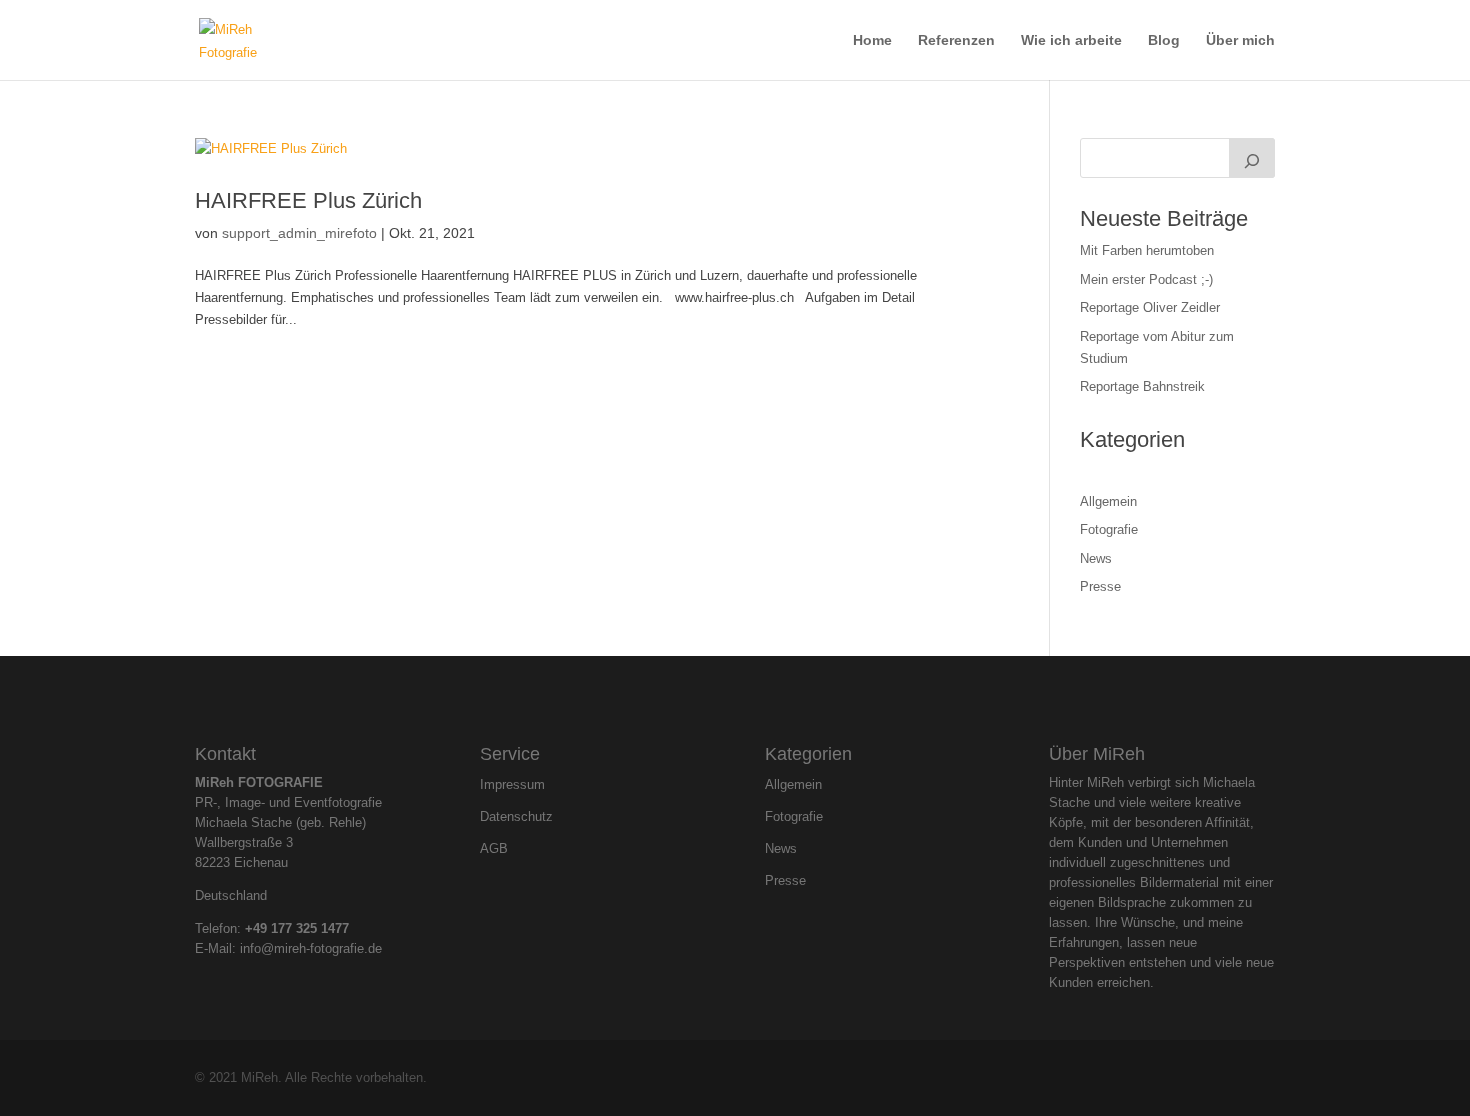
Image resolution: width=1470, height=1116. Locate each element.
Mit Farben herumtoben (1147, 250)
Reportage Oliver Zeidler (1150, 307)
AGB (494, 849)
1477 (335, 928)
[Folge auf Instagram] (718, 697)
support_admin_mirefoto (299, 233)
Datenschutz (516, 817)
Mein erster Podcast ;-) (1146, 279)
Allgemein (1108, 501)
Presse (1100, 586)
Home (872, 40)
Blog (1164, 40)
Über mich (1240, 40)
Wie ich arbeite (1071, 40)
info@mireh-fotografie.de (311, 948)
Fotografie (1109, 529)
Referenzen (956, 40)
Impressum (512, 785)
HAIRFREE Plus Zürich (308, 200)
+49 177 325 (283, 928)
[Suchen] (1252, 158)
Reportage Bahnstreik (1142, 386)
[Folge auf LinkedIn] (752, 697)
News (1096, 558)
